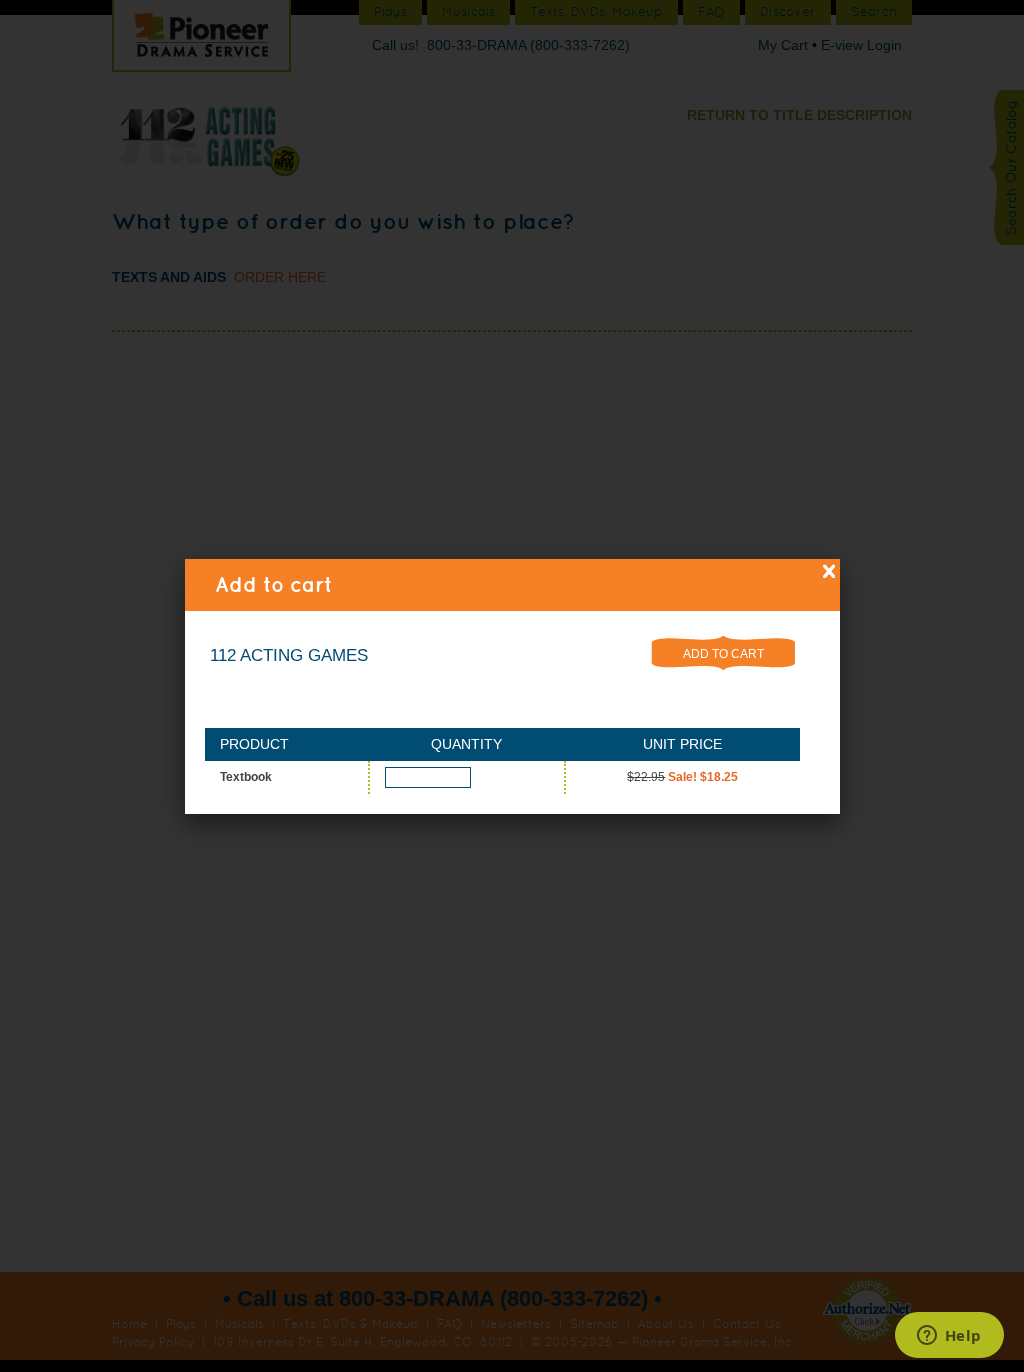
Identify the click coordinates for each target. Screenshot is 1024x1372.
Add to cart (723, 654)
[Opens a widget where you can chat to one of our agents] (949, 1337)
